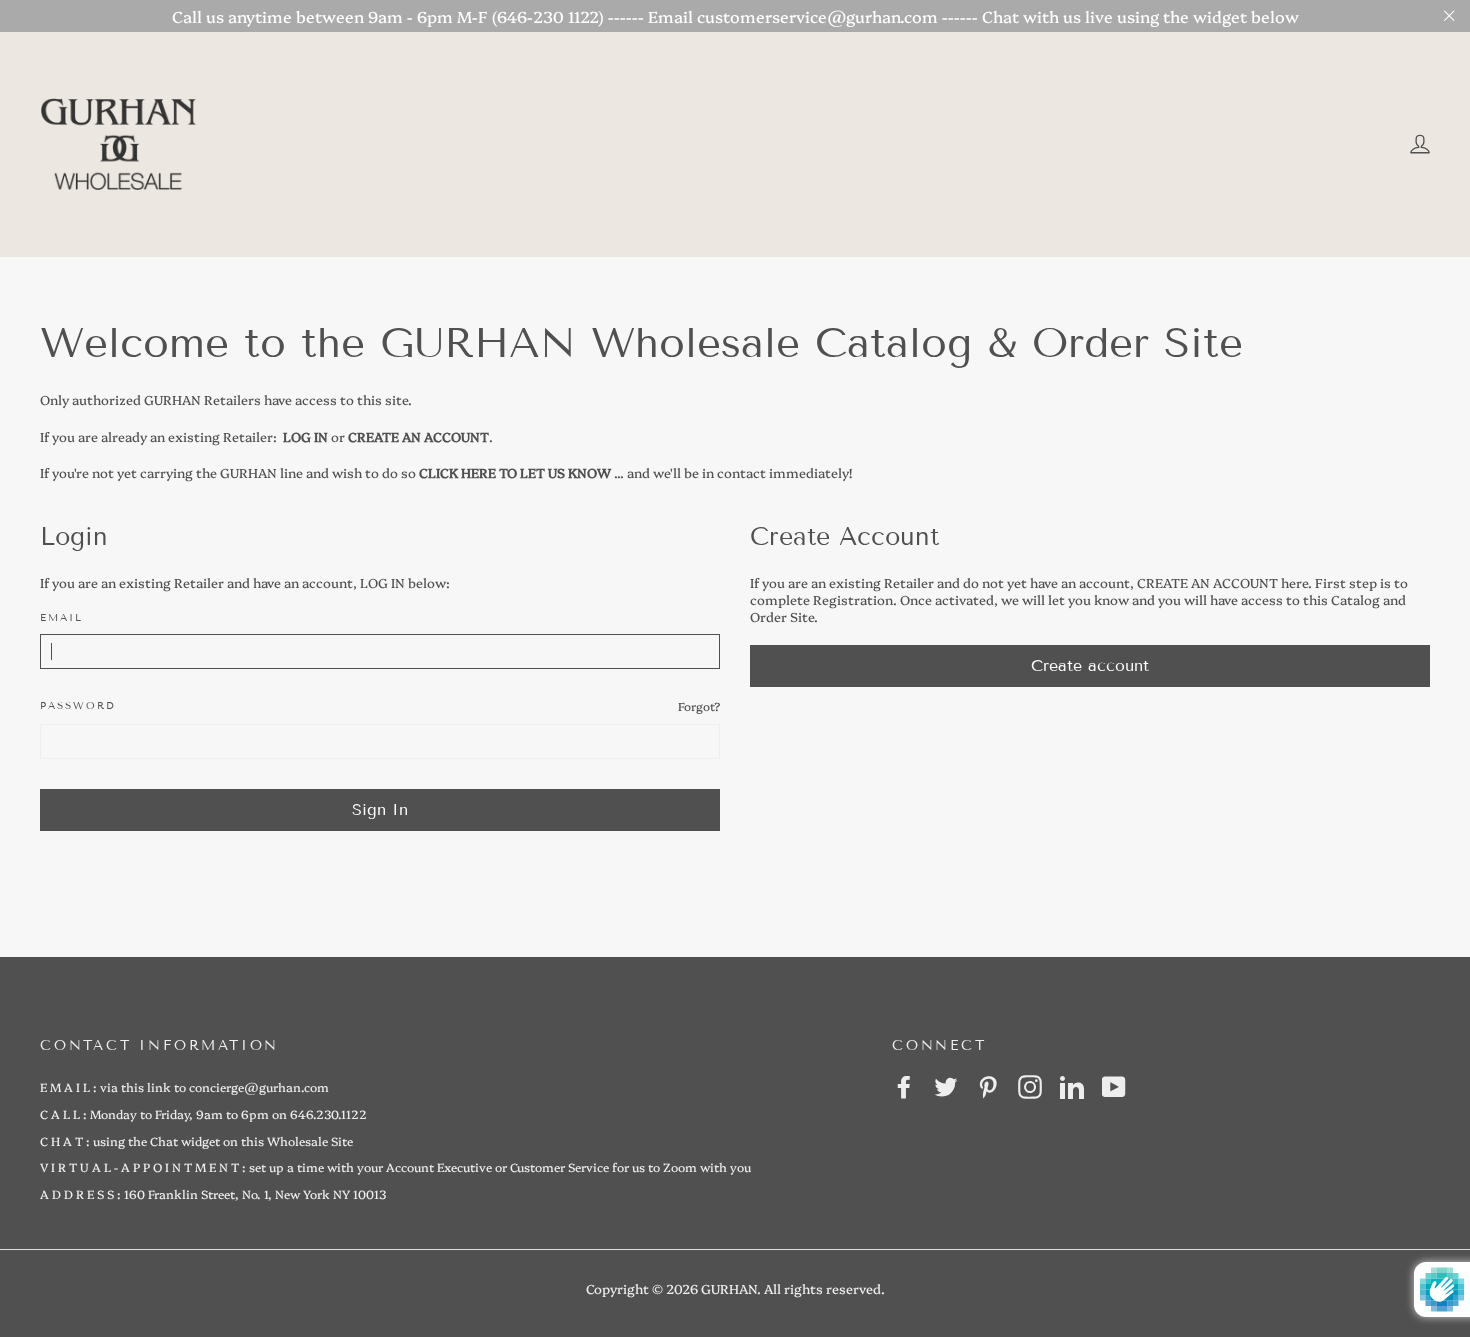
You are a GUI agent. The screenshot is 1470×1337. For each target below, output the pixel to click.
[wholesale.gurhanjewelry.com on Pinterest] (988, 1087)
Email (61, 617)
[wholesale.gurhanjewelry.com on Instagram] (1030, 1087)
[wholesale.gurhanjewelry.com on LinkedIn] (1072, 1087)
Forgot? (699, 706)
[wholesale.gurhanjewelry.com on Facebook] (904, 1087)
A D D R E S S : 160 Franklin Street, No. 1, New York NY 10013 (213, 1193)
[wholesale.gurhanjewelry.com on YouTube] (1114, 1087)
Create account (1090, 665)
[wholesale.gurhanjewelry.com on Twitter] (946, 1087)
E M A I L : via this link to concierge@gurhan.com (184, 1086)
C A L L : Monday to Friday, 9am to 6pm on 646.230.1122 (203, 1113)
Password (78, 705)
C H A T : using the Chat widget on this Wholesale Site (196, 1140)
